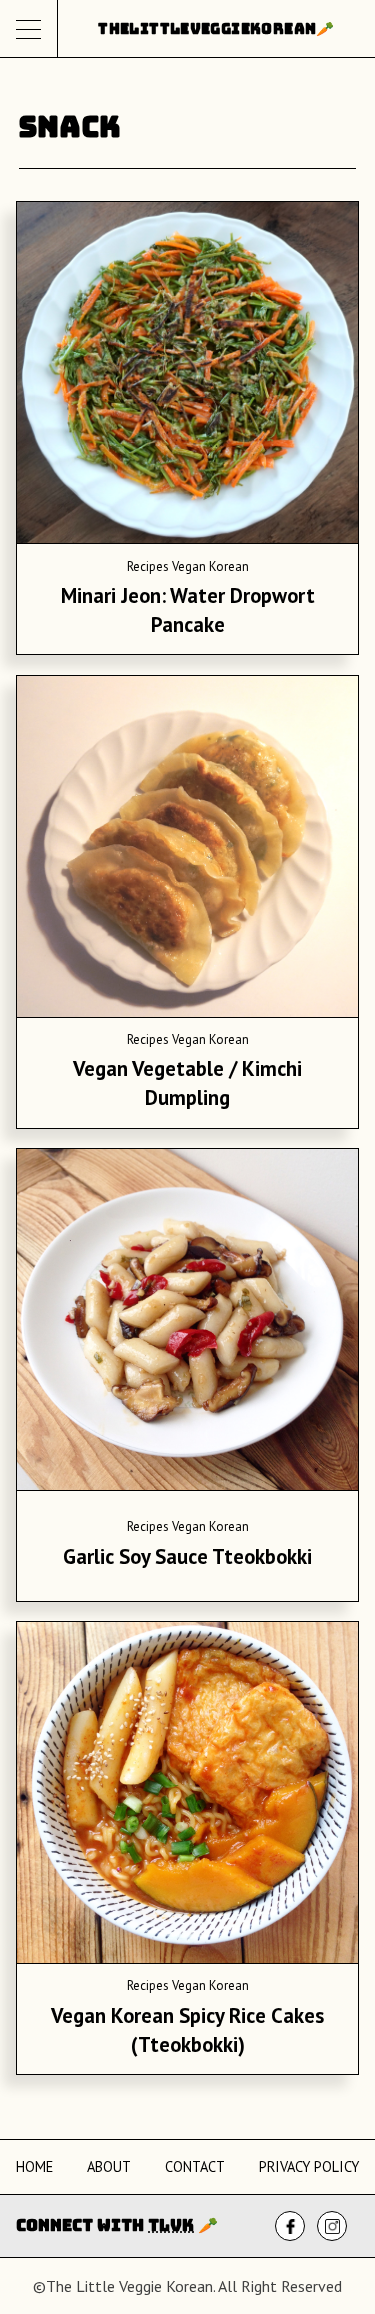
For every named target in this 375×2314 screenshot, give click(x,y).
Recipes (148, 566)
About (109, 2166)
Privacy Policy (309, 2166)
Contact (195, 2166)
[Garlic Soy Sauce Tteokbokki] (187, 1323)
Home (34, 2166)
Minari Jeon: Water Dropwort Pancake (188, 610)
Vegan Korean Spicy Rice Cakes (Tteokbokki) (187, 2030)
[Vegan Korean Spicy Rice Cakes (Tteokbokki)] (187, 1796)
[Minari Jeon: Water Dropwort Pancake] (187, 376)
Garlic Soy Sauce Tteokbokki (187, 1556)
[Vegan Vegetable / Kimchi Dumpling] (187, 850)
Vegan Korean (210, 566)
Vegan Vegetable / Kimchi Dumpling (187, 1083)
